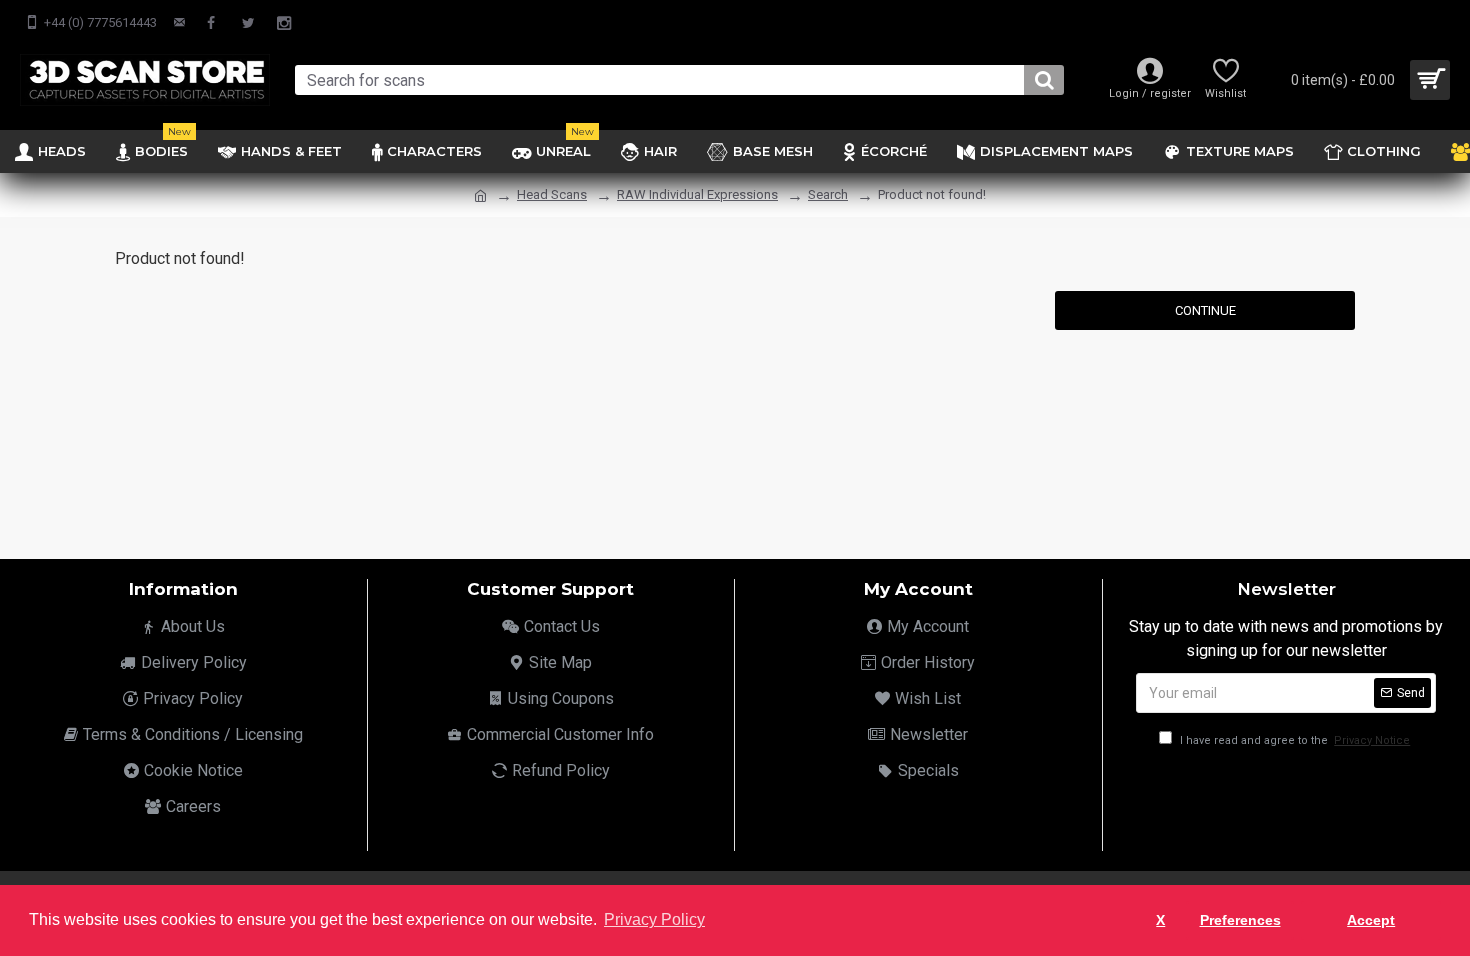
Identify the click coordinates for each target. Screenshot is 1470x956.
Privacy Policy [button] (654, 919)
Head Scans (552, 194)
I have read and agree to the (1293, 740)
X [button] (1160, 920)
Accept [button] (1371, 920)
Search (828, 194)
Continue (1205, 310)
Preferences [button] (1240, 920)
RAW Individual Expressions (697, 194)
